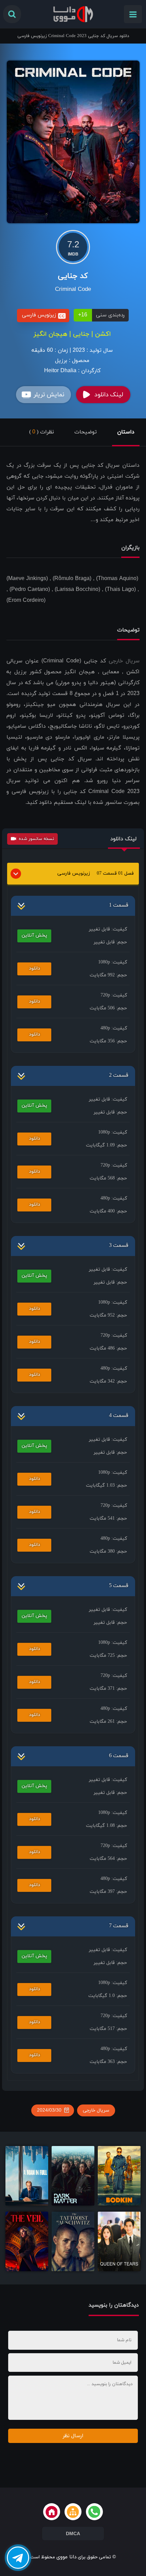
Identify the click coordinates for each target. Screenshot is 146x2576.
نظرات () (42, 432)
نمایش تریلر (49, 395)
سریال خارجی (124, 661)
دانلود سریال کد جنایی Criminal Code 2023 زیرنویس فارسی (73, 36)
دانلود (34, 968)
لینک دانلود (109, 395)
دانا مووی (66, 2557)
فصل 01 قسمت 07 (115, 873)
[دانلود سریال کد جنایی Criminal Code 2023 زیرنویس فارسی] (73, 141)
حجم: (110, 942)
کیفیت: (108, 929)
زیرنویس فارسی (74, 873)
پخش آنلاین (34, 935)
